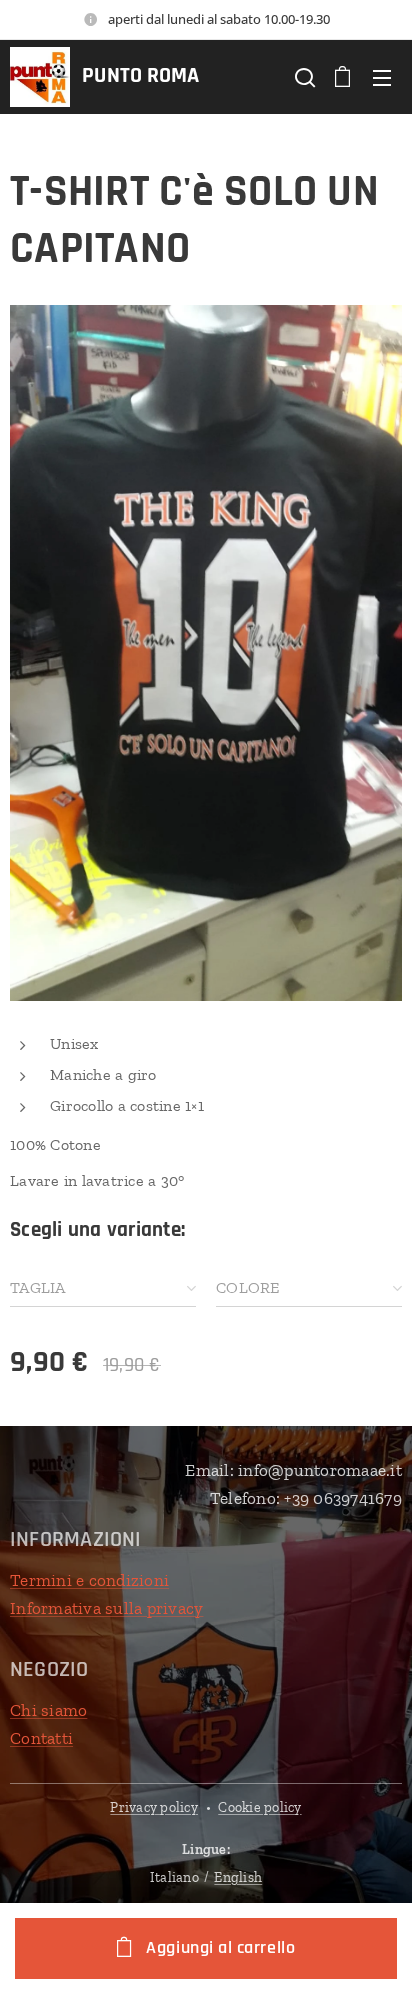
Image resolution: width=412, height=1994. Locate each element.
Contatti (41, 1738)
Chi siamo (48, 1710)
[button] (303, 77)
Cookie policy (259, 1807)
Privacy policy (154, 1807)
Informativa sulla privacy (106, 1608)
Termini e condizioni (89, 1580)
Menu (382, 77)
